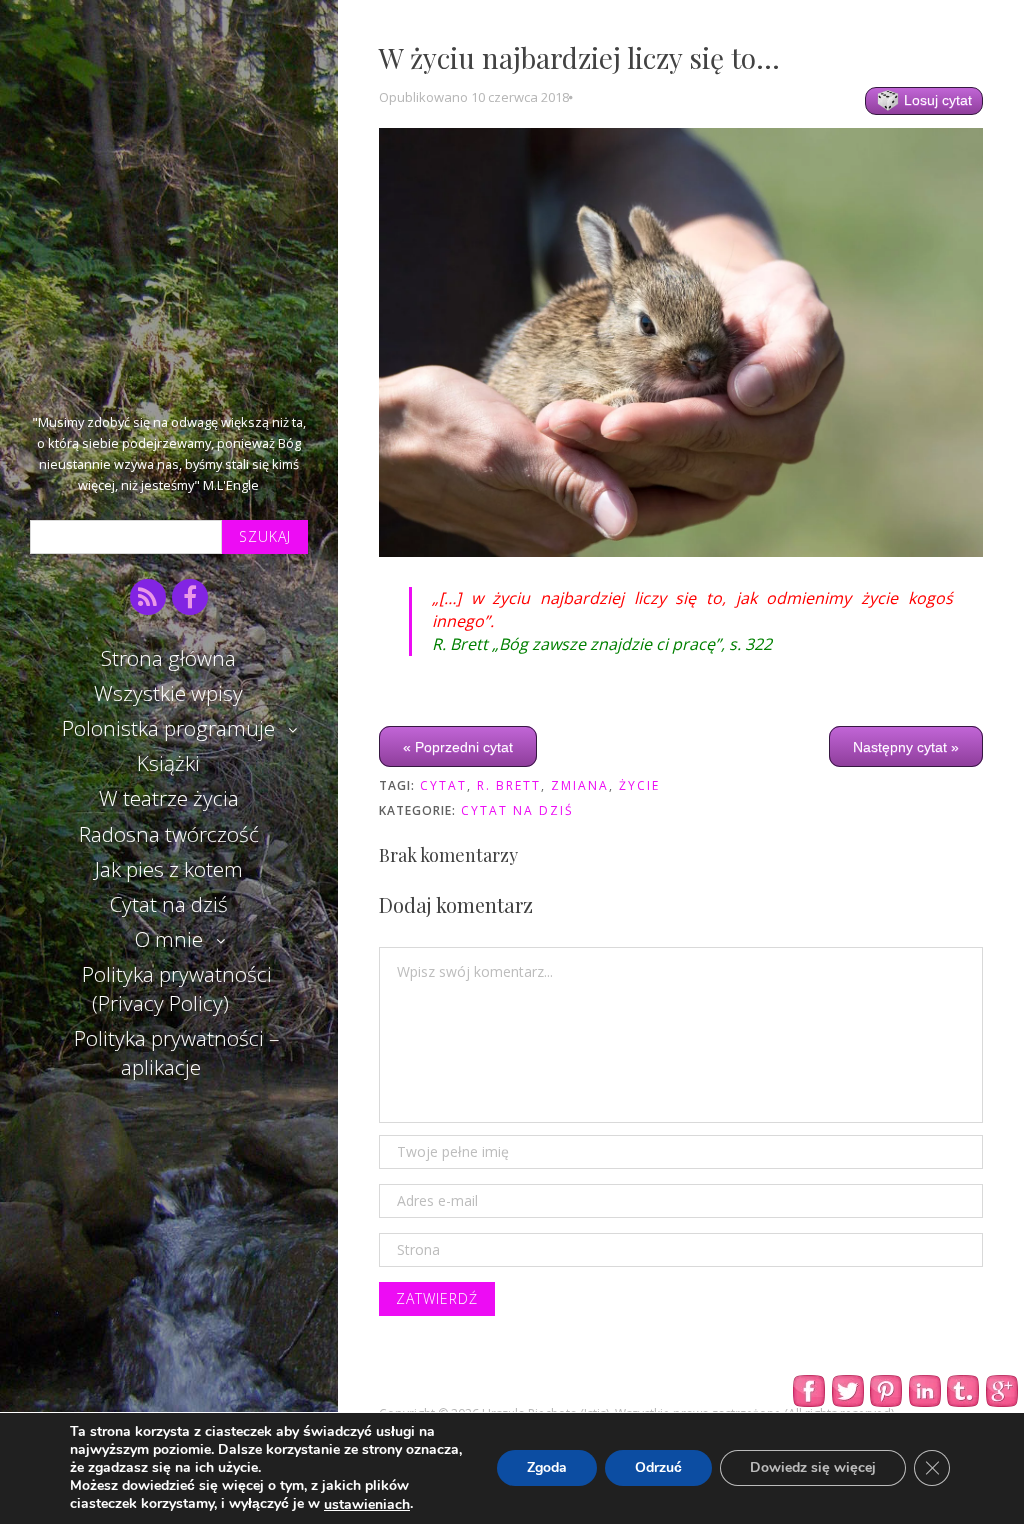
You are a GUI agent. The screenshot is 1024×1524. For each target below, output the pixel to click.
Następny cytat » (906, 747)
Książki (168, 763)
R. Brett (509, 785)
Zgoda (547, 1468)
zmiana (580, 785)
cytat (443, 785)
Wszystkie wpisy (168, 693)
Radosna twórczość (169, 834)
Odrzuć (658, 1468)
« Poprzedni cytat (458, 747)
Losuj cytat (936, 100)
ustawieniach (367, 1505)
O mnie (169, 939)
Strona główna (168, 658)
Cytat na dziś (169, 904)
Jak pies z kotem (169, 869)
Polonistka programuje (168, 728)
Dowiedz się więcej (813, 1468)
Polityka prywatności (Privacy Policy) (177, 988)
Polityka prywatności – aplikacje (176, 1052)
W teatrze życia (169, 798)
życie (639, 785)
